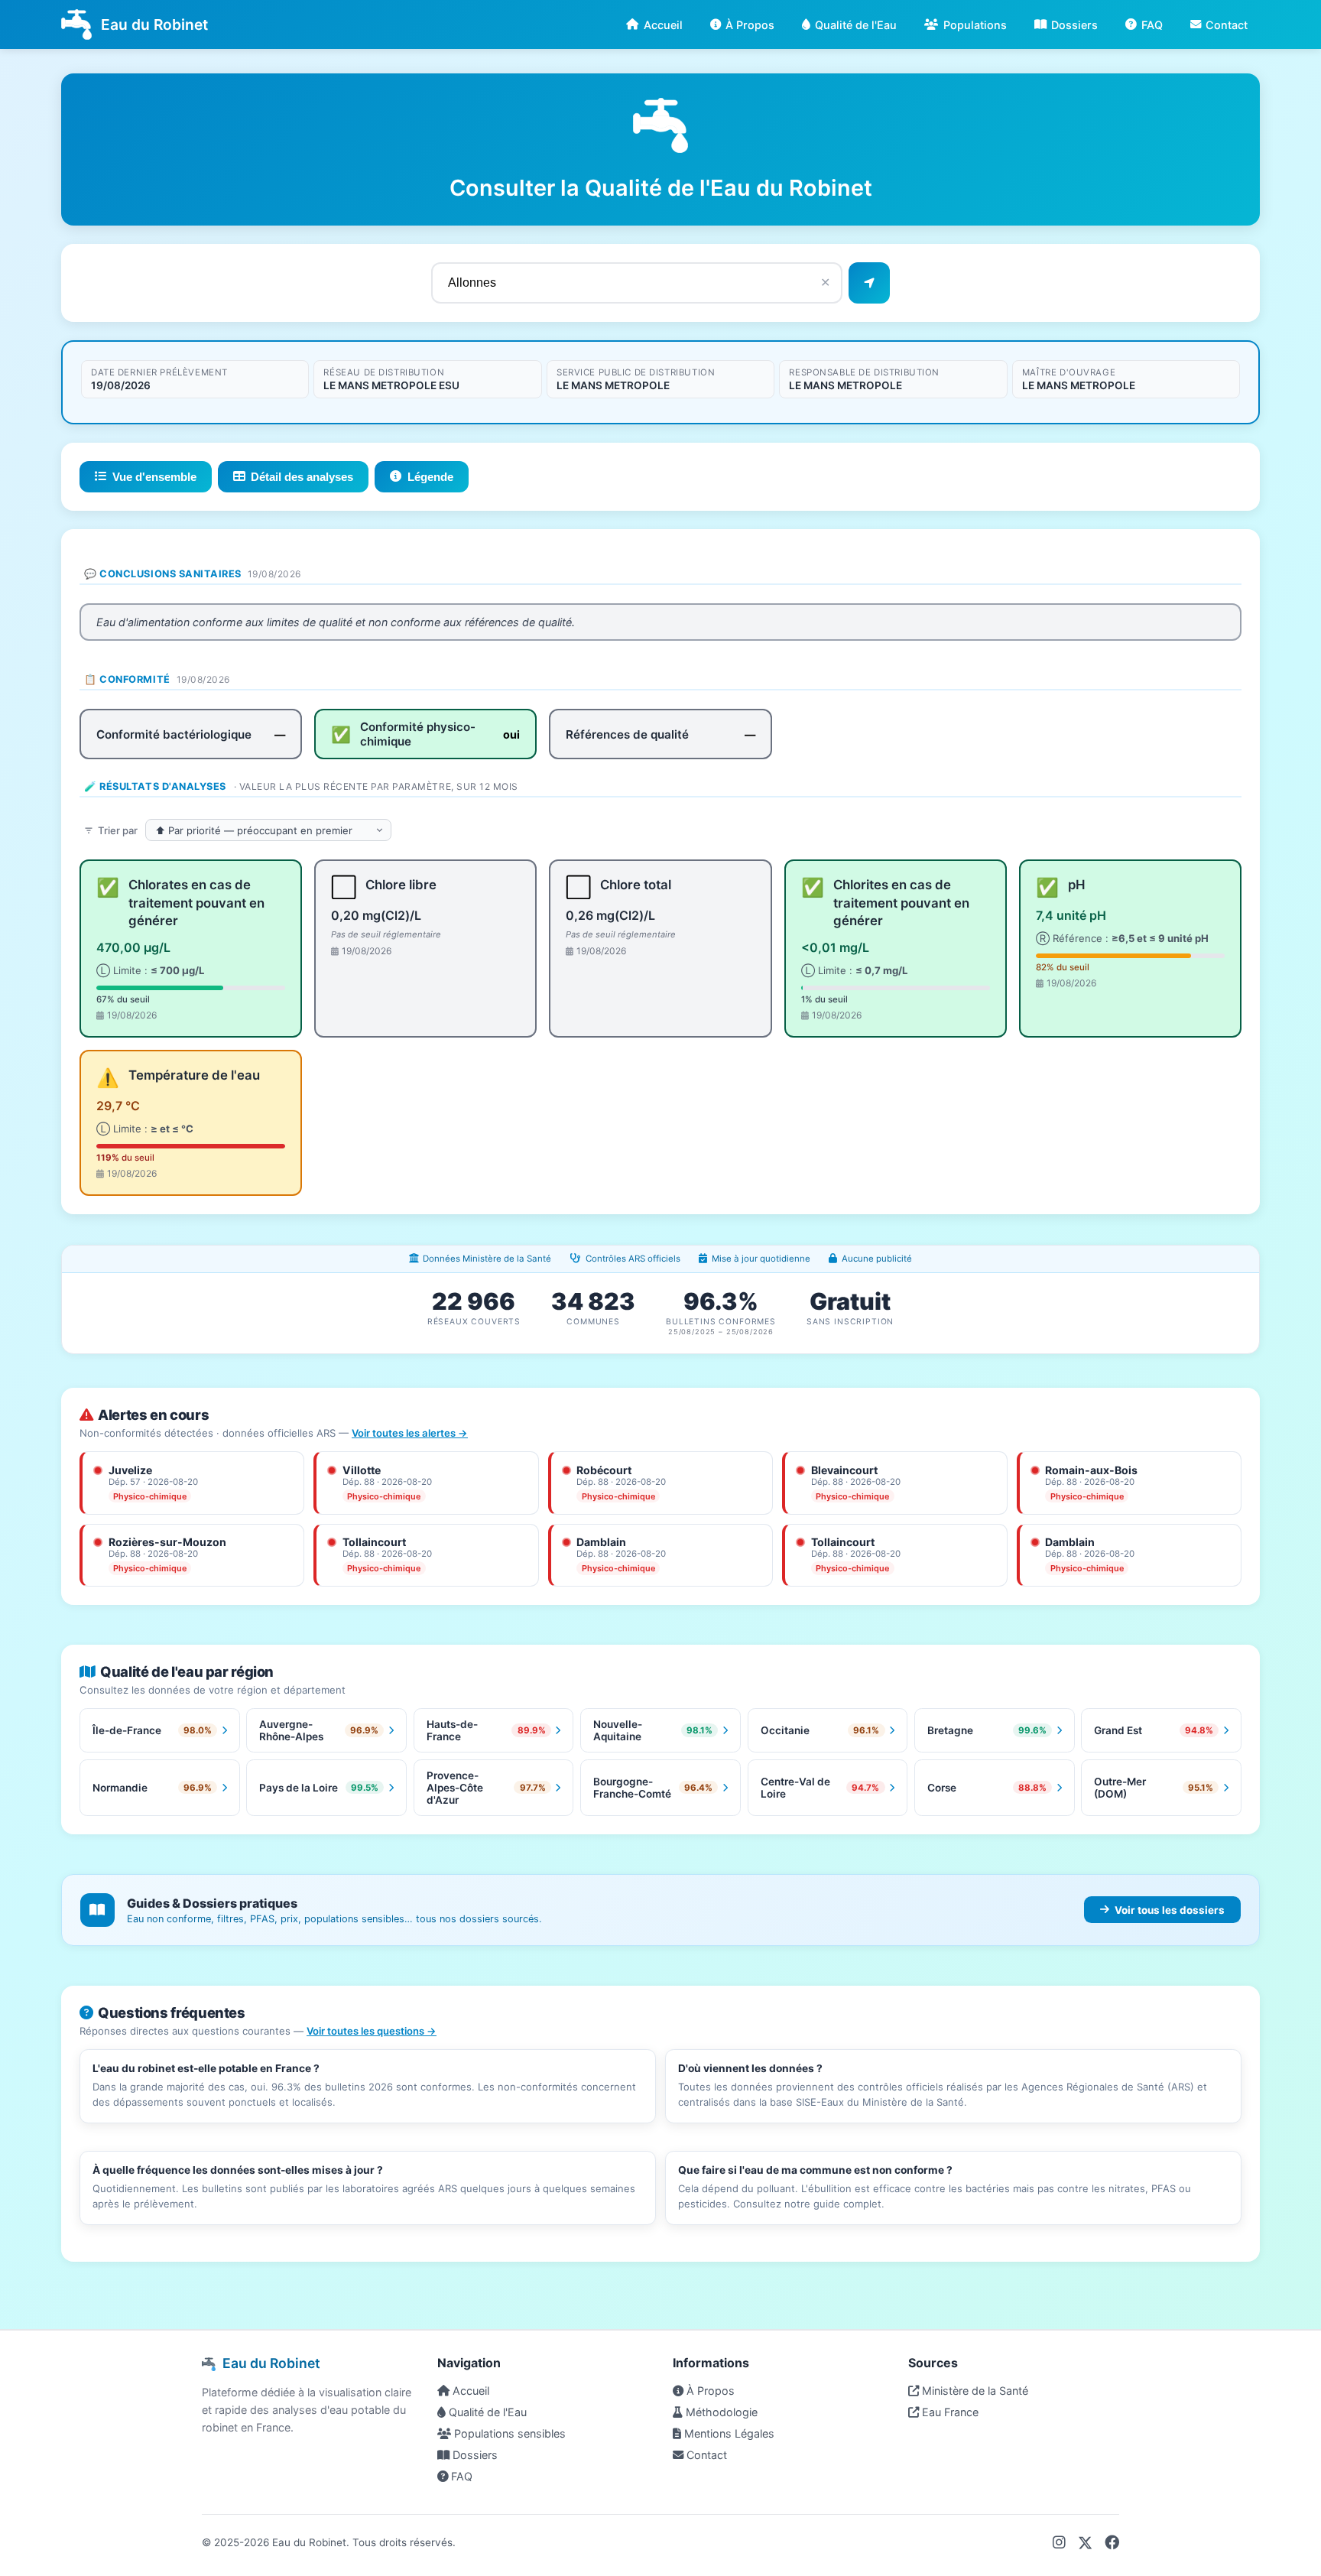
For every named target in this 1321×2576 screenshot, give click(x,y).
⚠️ (108, 1078)
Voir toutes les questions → (372, 2031)
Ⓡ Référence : (1122, 938)
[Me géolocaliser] (869, 283)
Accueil (663, 25)
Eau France (949, 2412)
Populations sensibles (508, 2433)
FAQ (1152, 25)
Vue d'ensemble (154, 477)
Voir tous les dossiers (1170, 1910)
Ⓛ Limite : (150, 970)
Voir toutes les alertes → (410, 1433)
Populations (975, 25)
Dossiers (1074, 25)
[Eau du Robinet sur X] (1085, 2542)
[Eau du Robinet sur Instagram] (1059, 2542)
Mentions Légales (728, 2433)
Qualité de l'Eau (856, 25)
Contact (1227, 25)
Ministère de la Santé (974, 2391)
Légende (430, 477)
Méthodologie (720, 2412)
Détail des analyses (302, 477)
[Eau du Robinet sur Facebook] (1112, 2542)
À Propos (750, 25)
